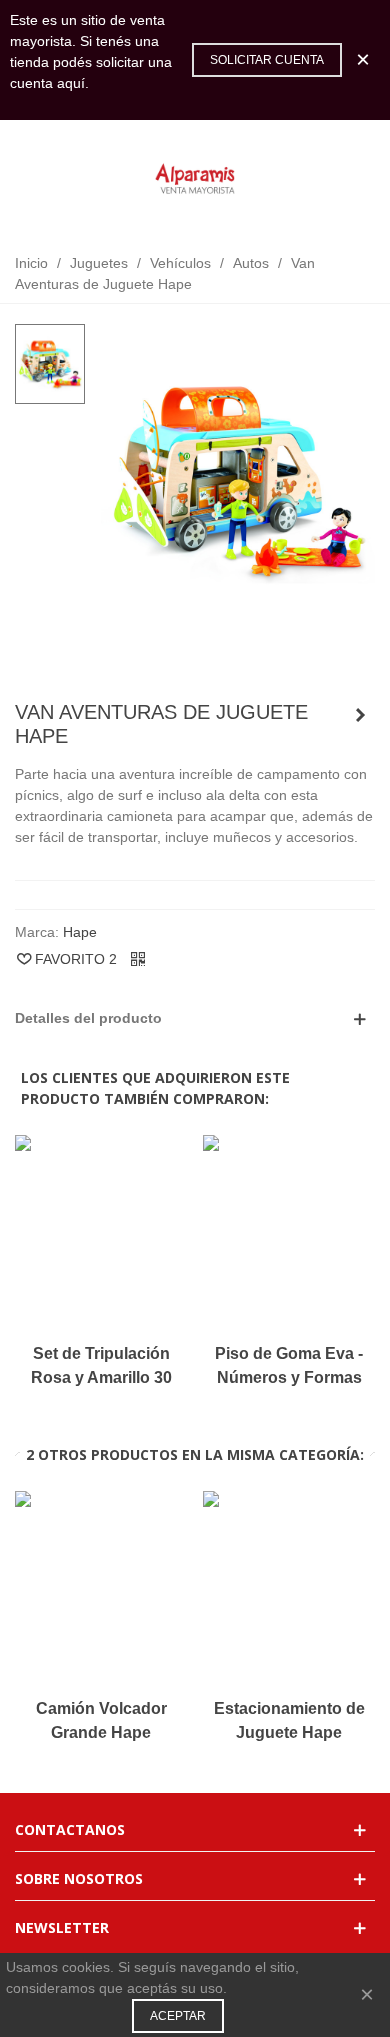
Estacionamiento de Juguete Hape (289, 1720)
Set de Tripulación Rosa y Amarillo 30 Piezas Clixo (101, 1377)
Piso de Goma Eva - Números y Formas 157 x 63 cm (289, 1377)
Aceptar (178, 2016)
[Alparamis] (195, 180)
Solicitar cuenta (267, 60)
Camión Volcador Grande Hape (101, 1720)
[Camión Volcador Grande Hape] (360, 715)
